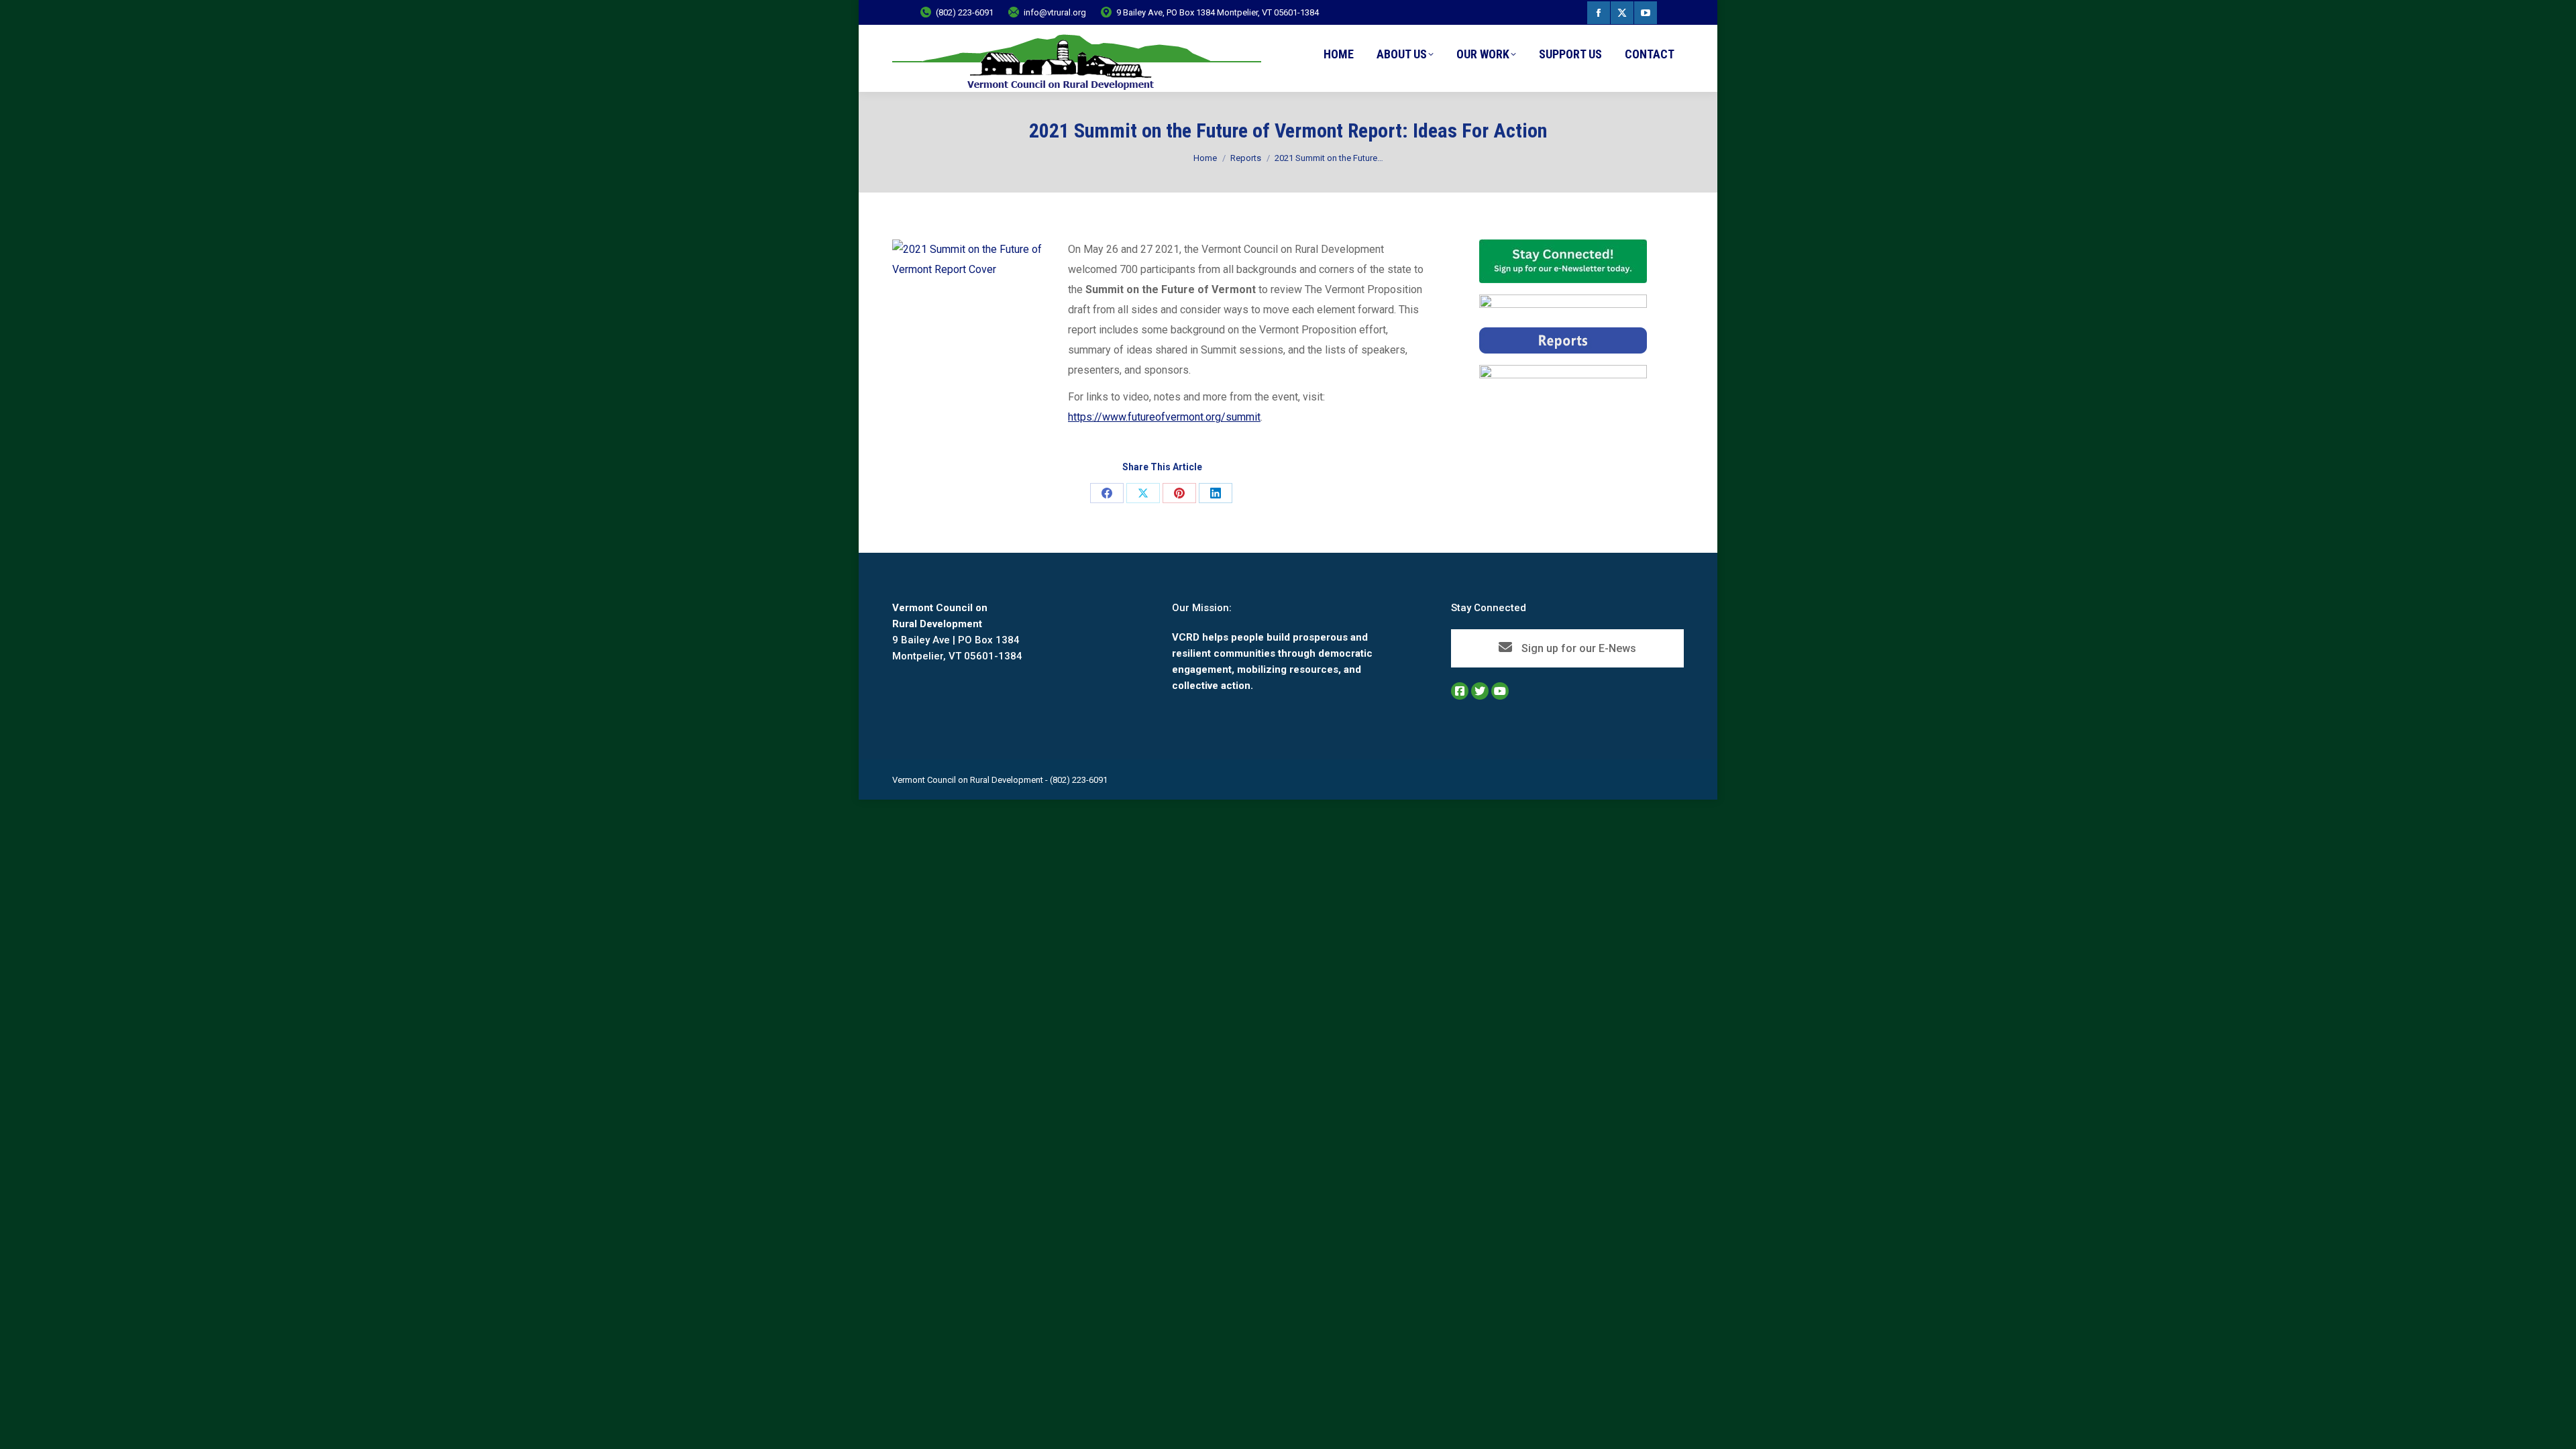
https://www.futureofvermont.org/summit (1164, 417)
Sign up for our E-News (1577, 648)
